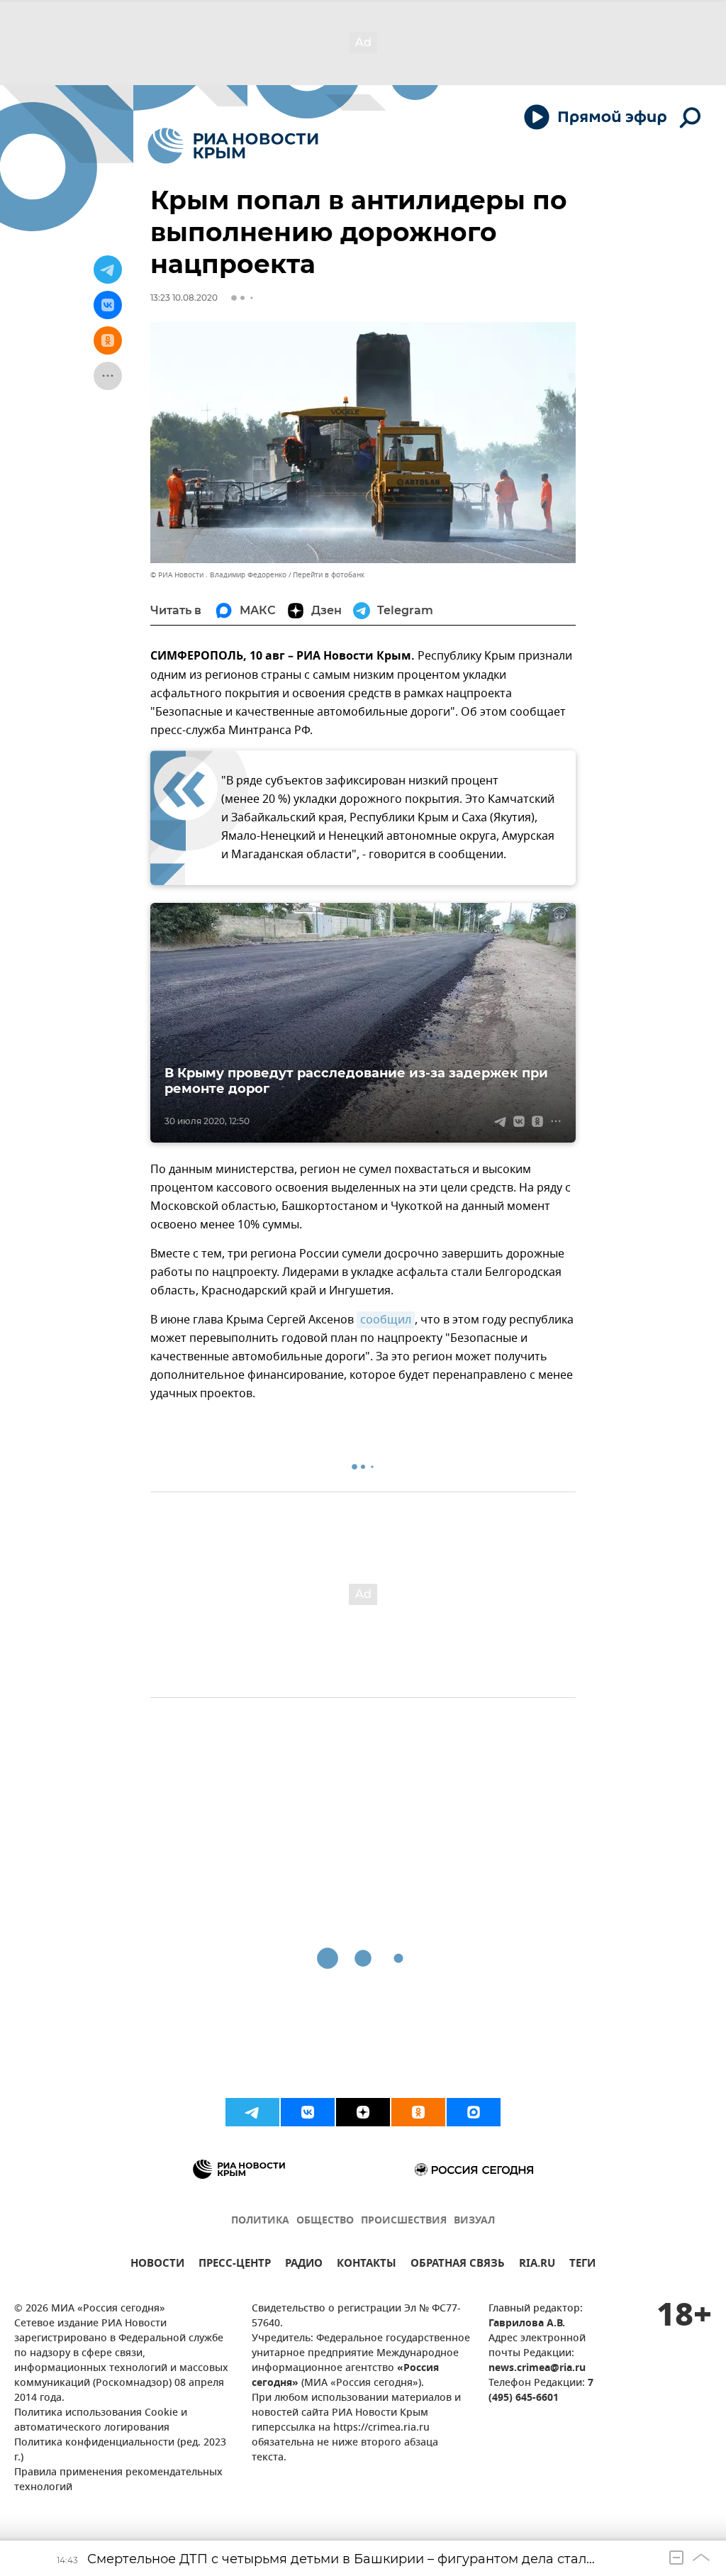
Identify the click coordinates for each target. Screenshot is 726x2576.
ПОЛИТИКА (260, 2221)
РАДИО (304, 2265)
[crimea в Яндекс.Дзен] (363, 2112)
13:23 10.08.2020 (184, 298)
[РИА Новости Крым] (233, 146)
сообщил (386, 1320)
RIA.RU (537, 2265)
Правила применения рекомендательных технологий (118, 2480)
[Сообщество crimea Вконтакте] (308, 2112)
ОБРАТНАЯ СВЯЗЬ (458, 2265)
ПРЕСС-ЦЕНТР (235, 2265)
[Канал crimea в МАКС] (474, 2112)
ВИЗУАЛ (474, 2221)
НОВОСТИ (157, 2265)
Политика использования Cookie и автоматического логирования (101, 2421)
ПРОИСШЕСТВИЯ (404, 2221)
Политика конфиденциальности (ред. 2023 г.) (120, 2450)
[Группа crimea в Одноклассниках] (418, 2112)
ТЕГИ (582, 2265)
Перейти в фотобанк (329, 575)
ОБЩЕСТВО (325, 2221)
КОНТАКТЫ (367, 2265)
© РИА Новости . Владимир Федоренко (218, 575)
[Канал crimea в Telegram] (252, 2112)
